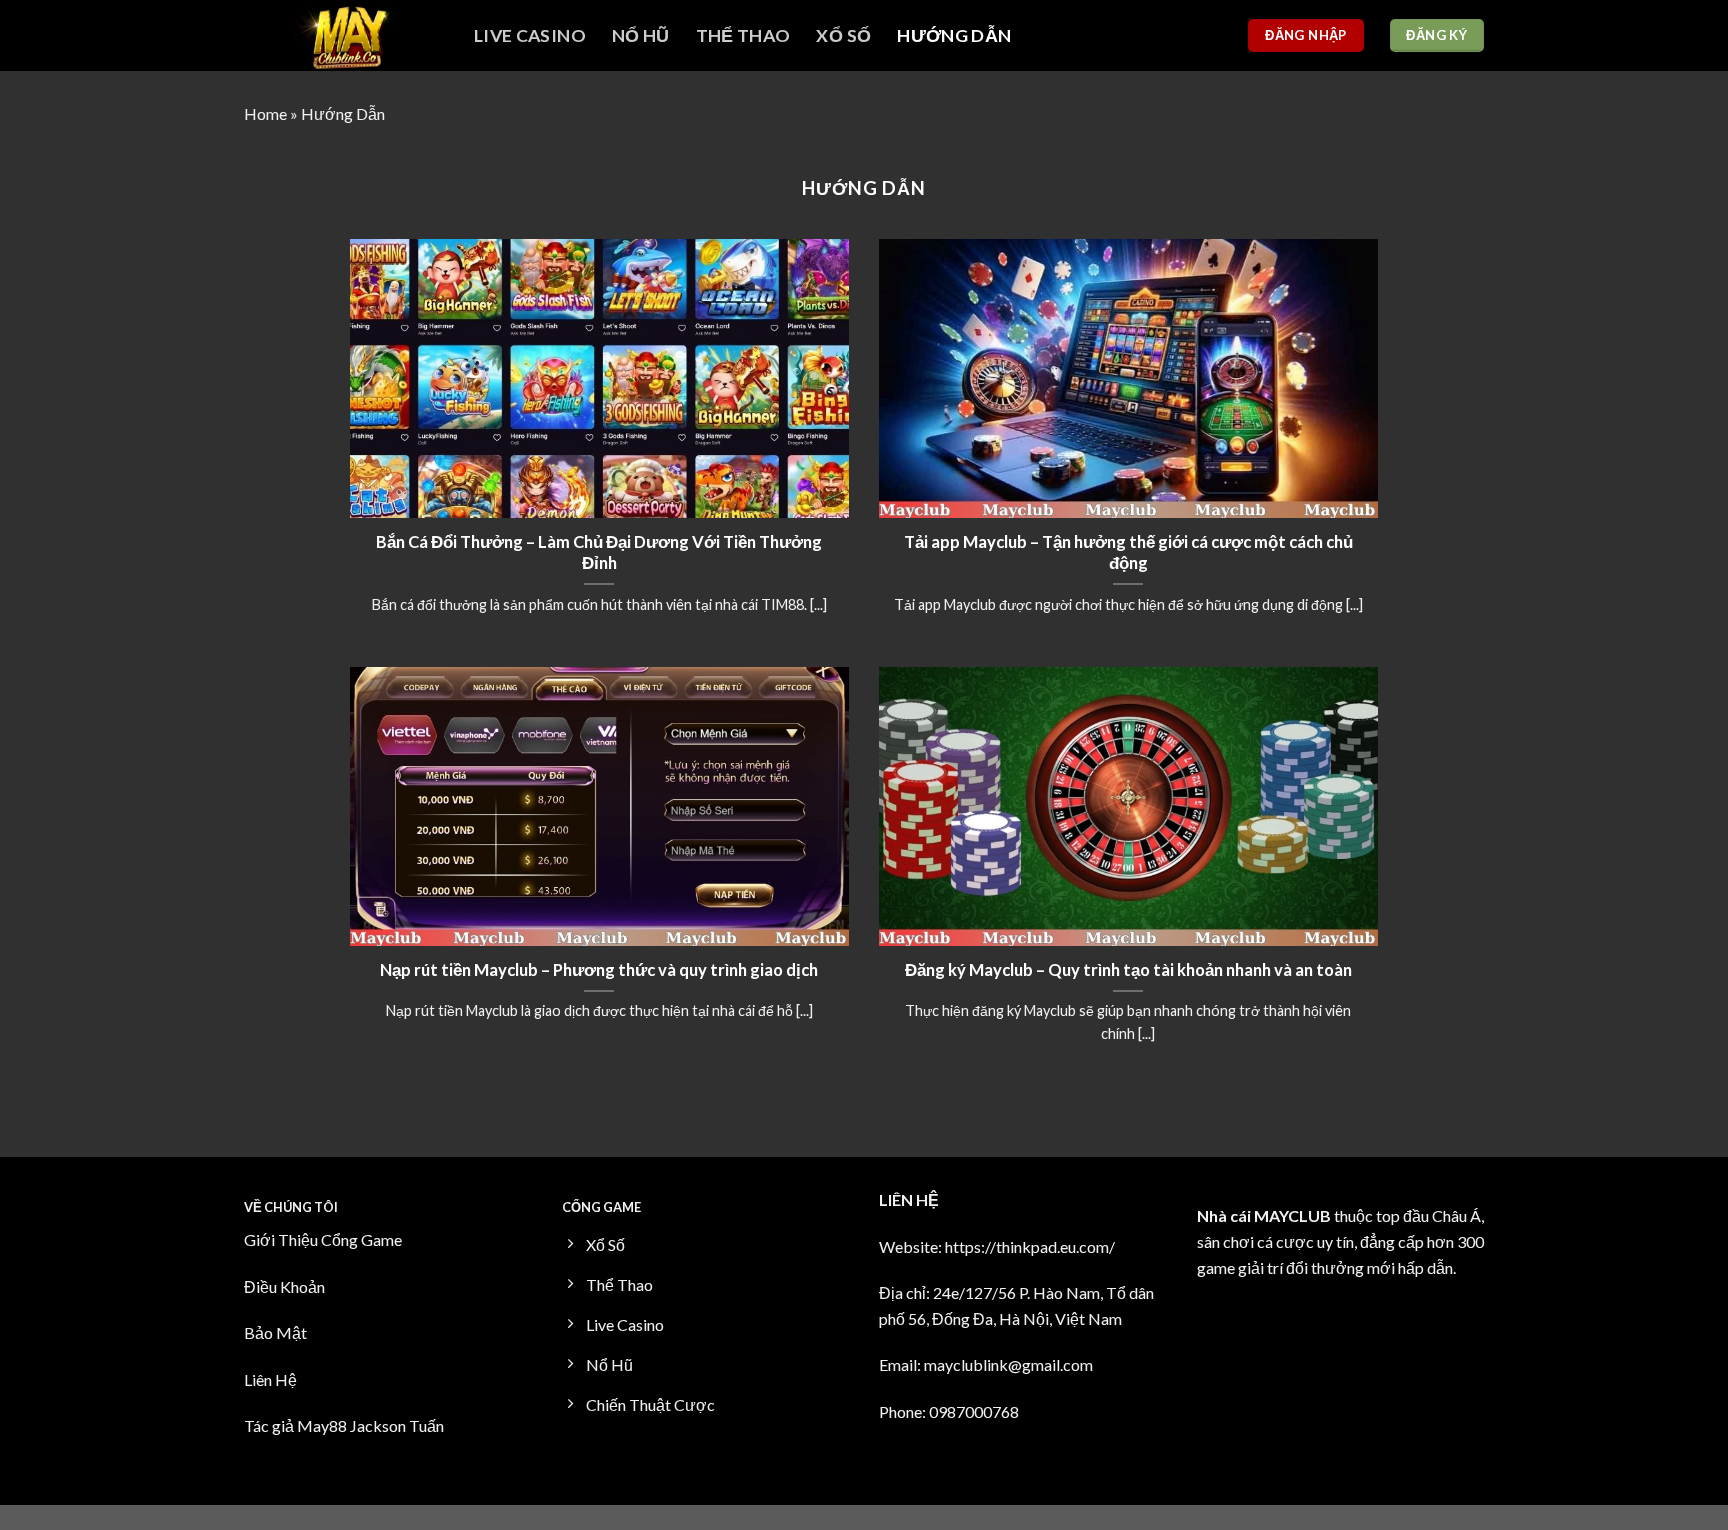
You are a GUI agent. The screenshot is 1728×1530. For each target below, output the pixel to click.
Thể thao (743, 35)
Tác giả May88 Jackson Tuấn (344, 1425)
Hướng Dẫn (954, 35)
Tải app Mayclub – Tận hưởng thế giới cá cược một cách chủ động (1128, 553)
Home (265, 113)
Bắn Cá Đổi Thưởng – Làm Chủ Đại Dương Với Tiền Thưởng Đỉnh (599, 553)
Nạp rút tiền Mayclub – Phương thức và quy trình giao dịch (599, 970)
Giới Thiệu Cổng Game (323, 1239)
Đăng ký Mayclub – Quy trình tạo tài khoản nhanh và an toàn (1128, 970)
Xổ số (843, 35)
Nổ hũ (641, 35)
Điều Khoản (284, 1286)
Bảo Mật (275, 1332)
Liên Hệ (270, 1379)
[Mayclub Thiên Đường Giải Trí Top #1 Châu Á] (344, 35)
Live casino (530, 35)
